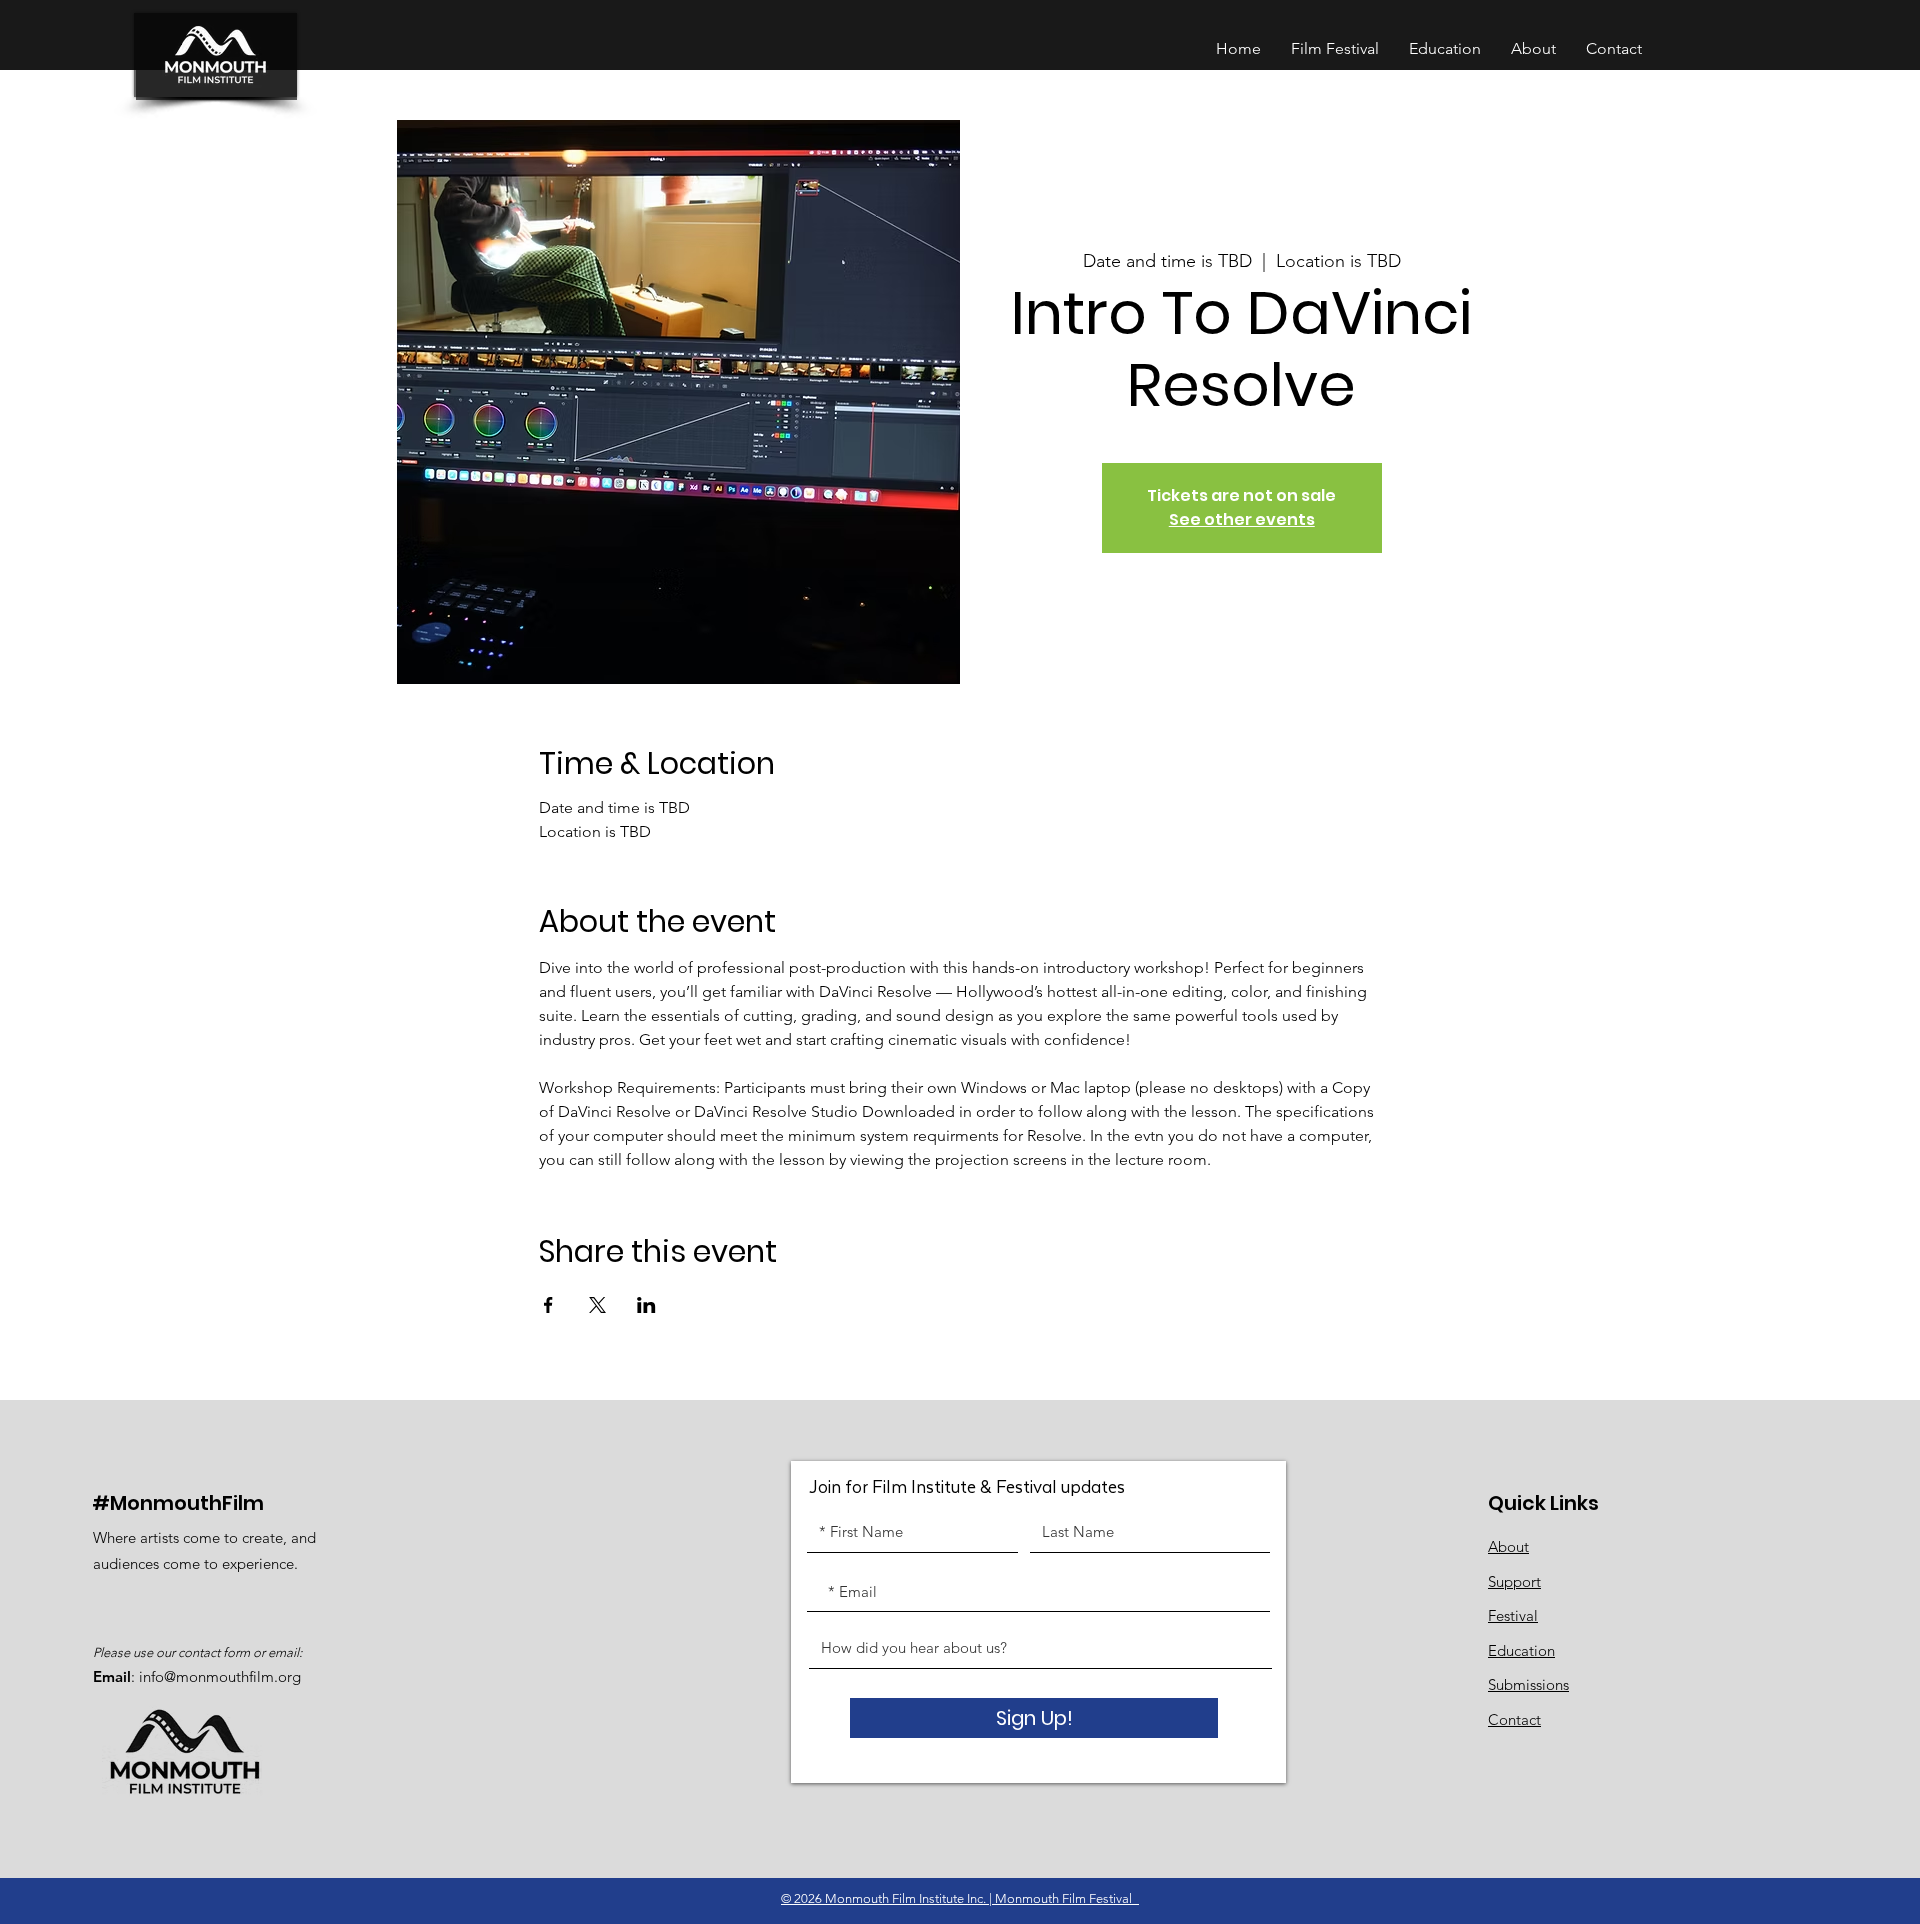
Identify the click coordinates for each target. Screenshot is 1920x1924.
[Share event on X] (597, 1305)
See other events (1242, 519)
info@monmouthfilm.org (220, 1676)
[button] (1445, 48)
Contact (1514, 1719)
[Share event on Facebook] (548, 1305)
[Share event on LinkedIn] (646, 1305)
